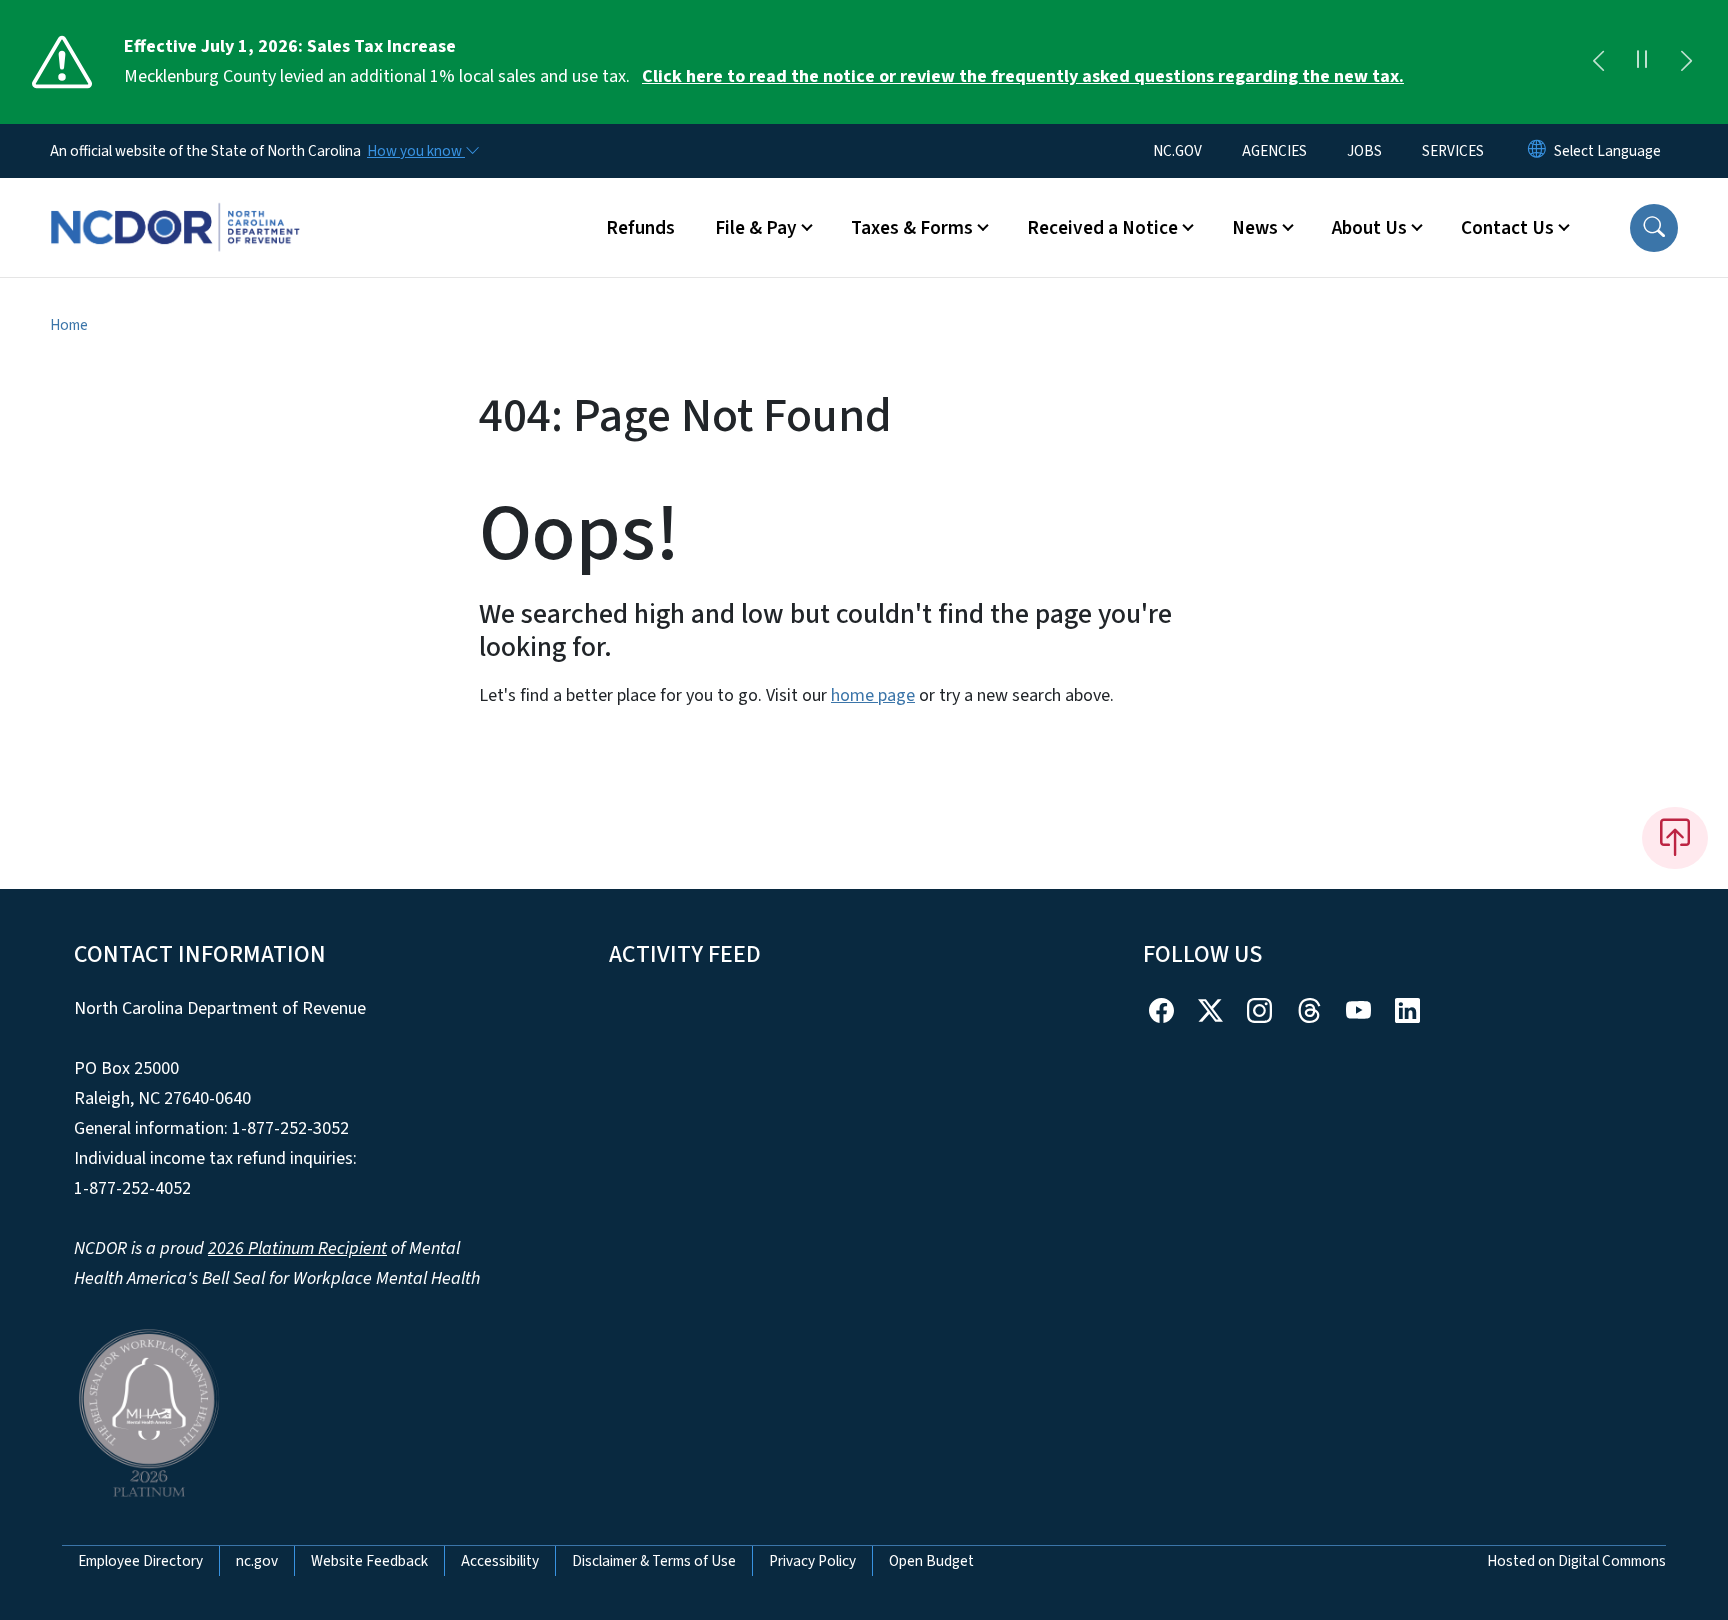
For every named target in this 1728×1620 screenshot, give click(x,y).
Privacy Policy (812, 1561)
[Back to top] (1675, 838)
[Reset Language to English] (1537, 151)
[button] (1654, 228)
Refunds (640, 228)
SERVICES (1453, 151)
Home (69, 325)
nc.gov (257, 1561)
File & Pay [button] (756, 228)
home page (873, 695)
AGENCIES (1274, 151)
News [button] (1255, 228)
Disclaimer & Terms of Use (654, 1561)
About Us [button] (1369, 228)
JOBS (1364, 151)
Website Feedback (369, 1561)
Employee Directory (140, 1561)
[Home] (175, 205)
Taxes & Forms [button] (912, 228)
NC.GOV (1177, 151)
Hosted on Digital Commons (1576, 1561)
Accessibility (500, 1561)
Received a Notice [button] (1102, 228)
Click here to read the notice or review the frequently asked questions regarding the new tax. (1023, 76)
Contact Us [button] (1507, 228)
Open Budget (931, 1561)
